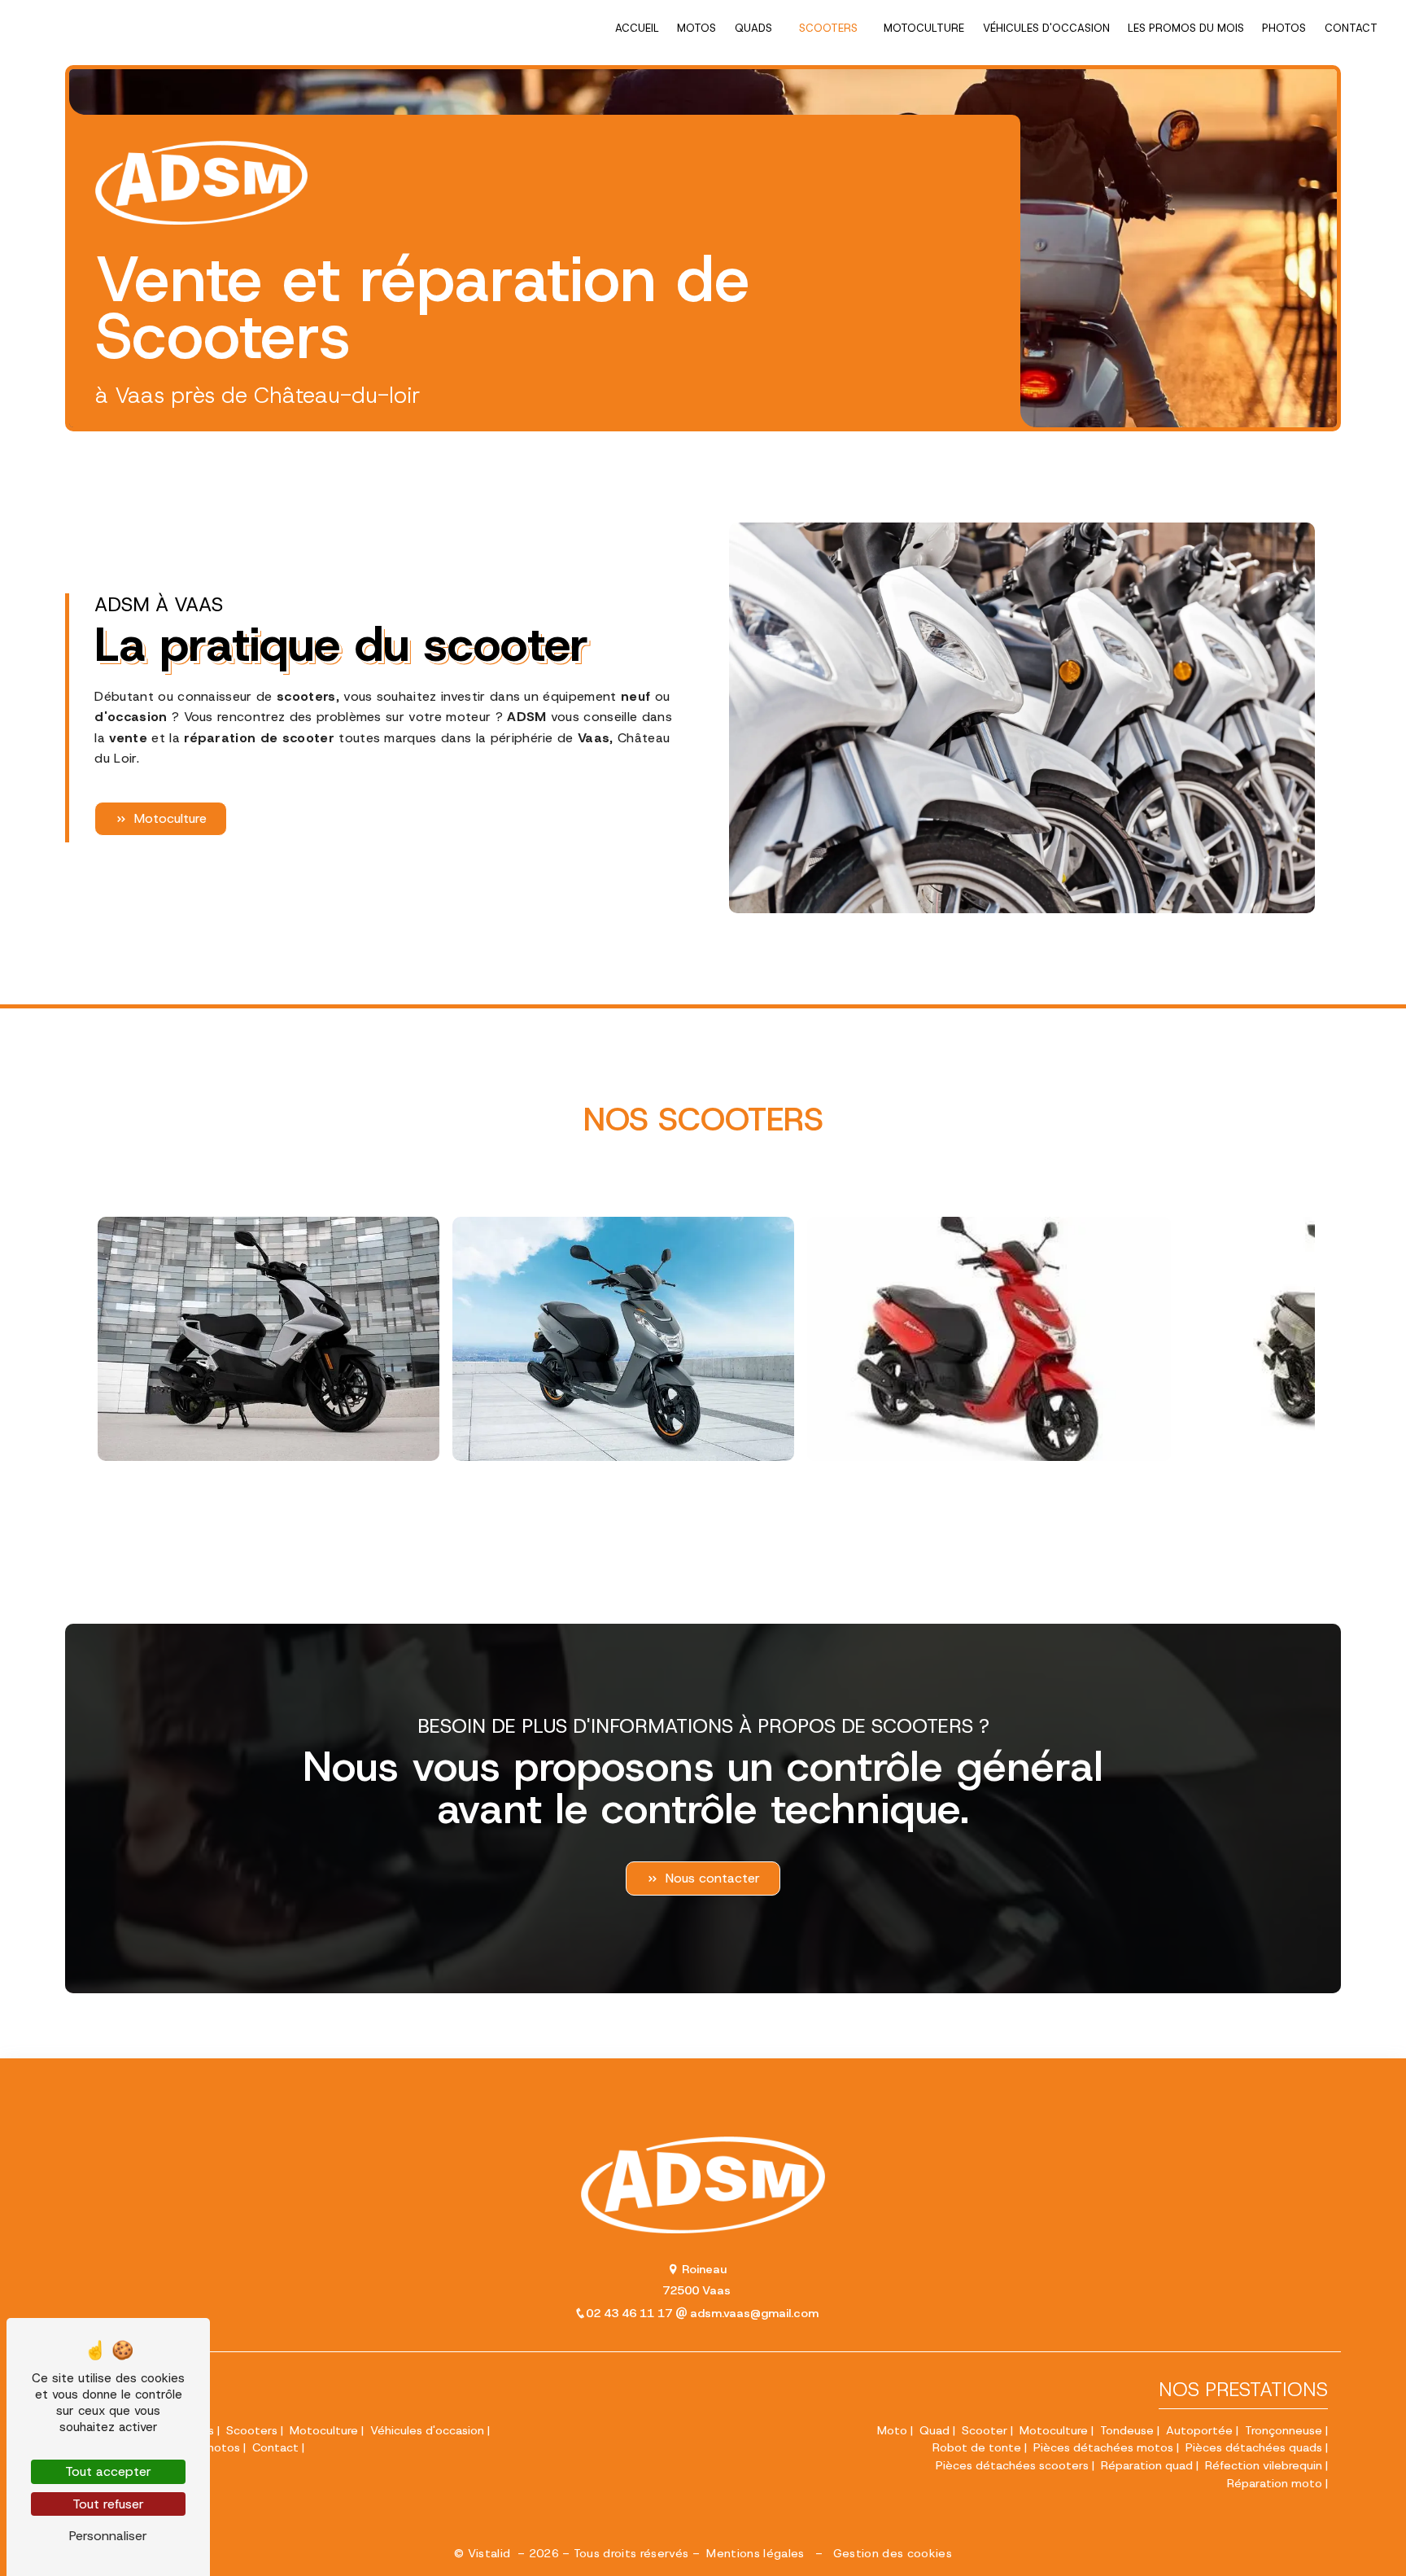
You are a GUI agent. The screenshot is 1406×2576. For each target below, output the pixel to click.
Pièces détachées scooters (1012, 2465)
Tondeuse (1127, 2430)
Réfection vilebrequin (1264, 2465)
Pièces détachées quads (1254, 2447)
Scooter (985, 2430)
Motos (696, 28)
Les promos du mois (1186, 28)
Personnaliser (108, 2536)
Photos (1284, 28)
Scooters (828, 28)
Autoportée (1199, 2430)
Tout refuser (108, 2504)
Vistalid (491, 2553)
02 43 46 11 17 (631, 2313)
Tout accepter (108, 2471)
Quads (753, 28)
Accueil (637, 28)
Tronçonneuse (1284, 2430)
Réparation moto (1275, 2483)
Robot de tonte (977, 2447)
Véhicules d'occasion (1046, 28)
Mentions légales (755, 2553)
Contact (1351, 28)
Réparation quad (1147, 2465)
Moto (892, 2430)
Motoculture (924, 28)
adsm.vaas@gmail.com (753, 2313)
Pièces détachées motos (1103, 2447)
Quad (934, 2430)
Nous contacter (713, 1878)
